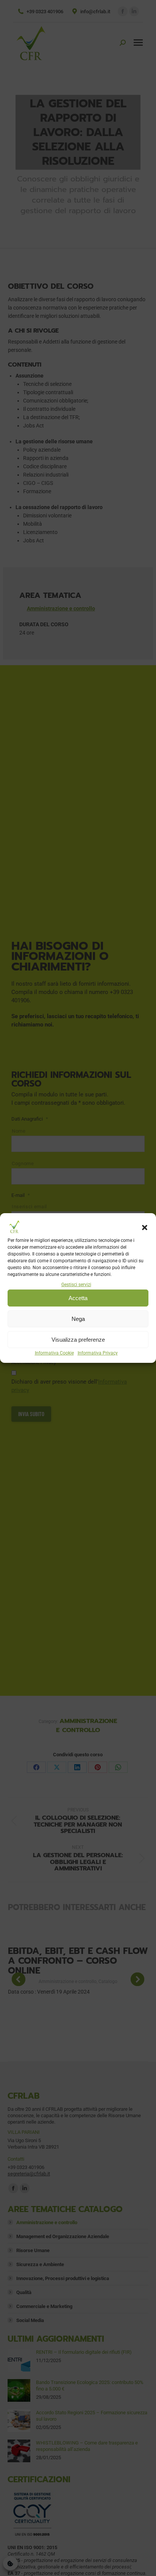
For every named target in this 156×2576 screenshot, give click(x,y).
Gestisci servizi (76, 1285)
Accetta (78, 1298)
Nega (78, 1319)
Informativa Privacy (98, 1353)
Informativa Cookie (54, 1353)
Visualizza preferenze (78, 1340)
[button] (145, 1228)
